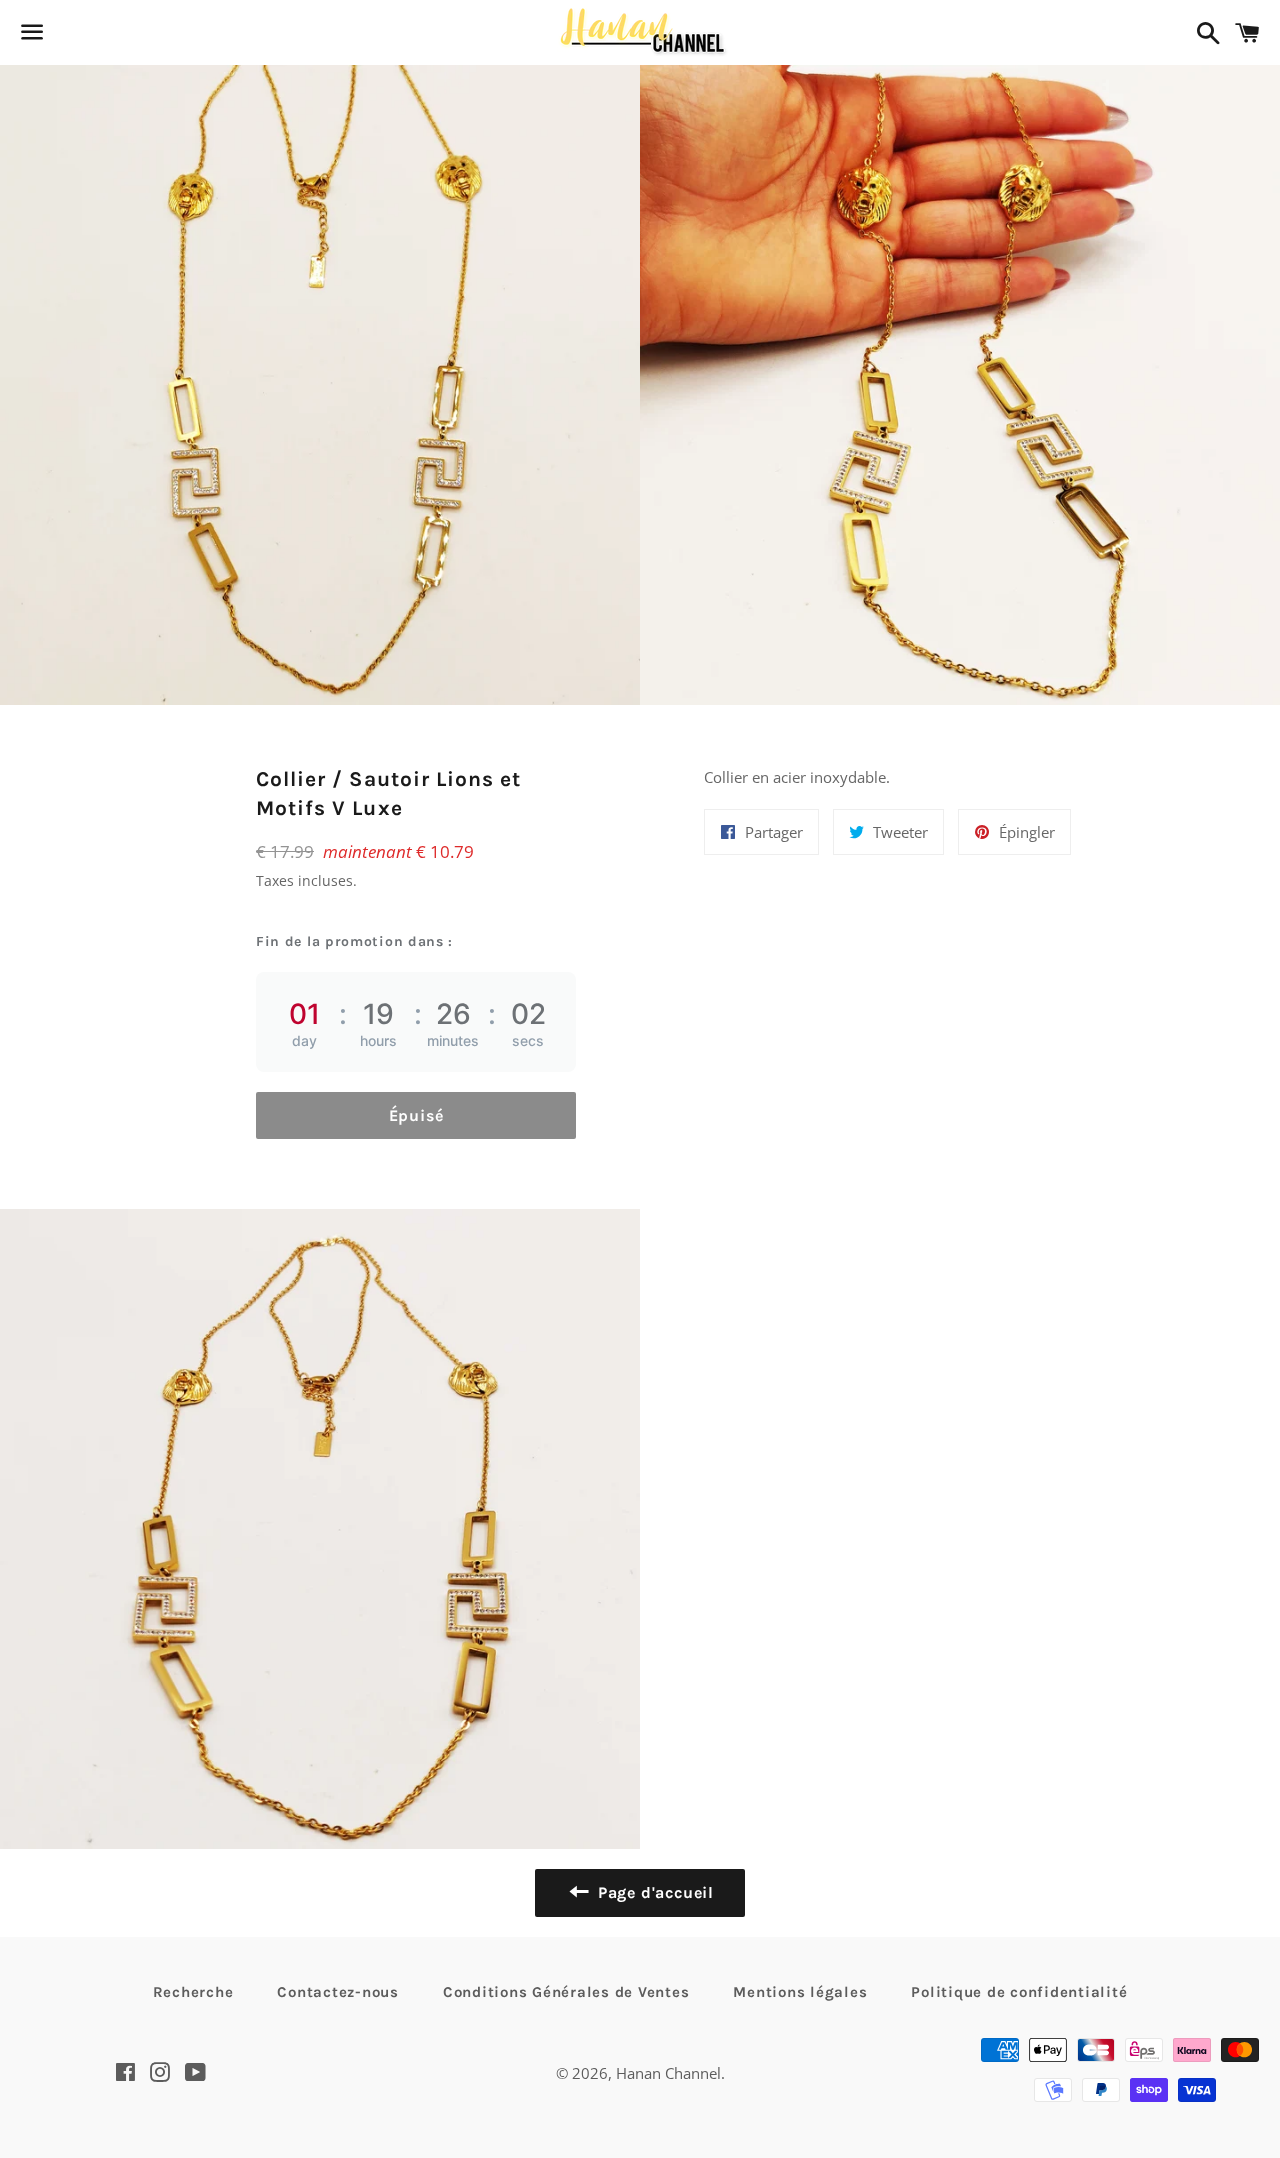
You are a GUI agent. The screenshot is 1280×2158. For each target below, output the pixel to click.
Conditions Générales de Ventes (566, 1992)
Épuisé (416, 1115)
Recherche (193, 1992)
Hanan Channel (668, 2073)
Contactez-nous (338, 1992)
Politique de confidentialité (1019, 1992)
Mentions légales (800, 1992)
